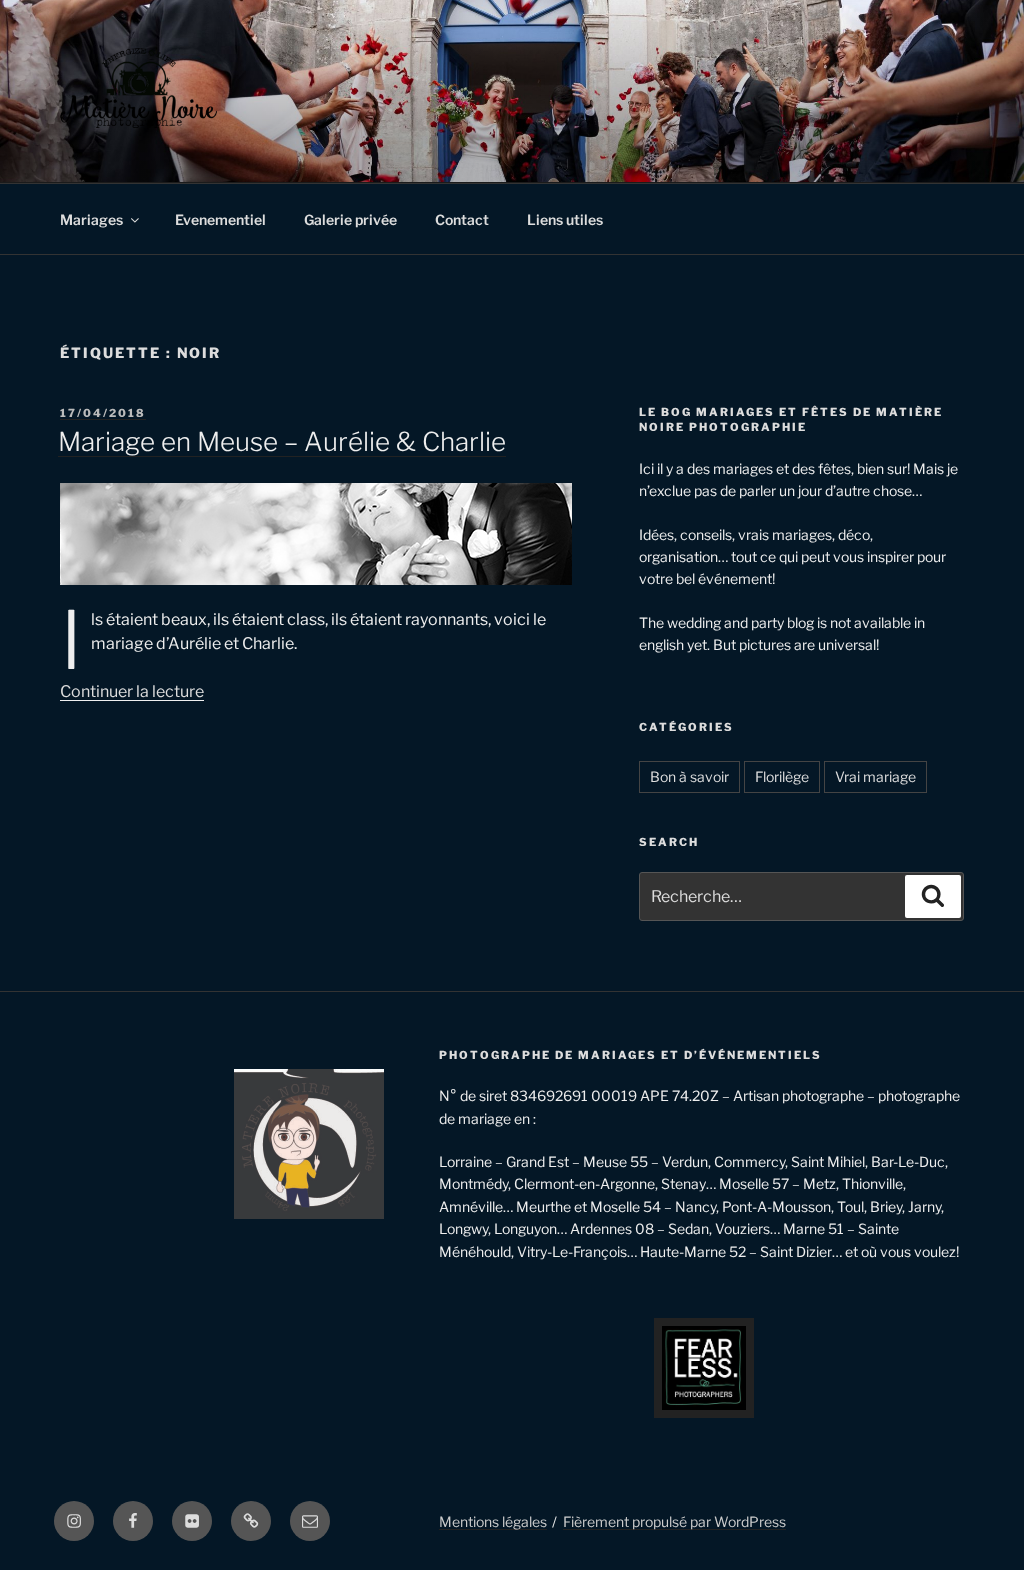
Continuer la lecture (132, 691)
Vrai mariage (875, 776)
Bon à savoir (689, 776)
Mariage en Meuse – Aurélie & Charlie (282, 441)
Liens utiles (565, 219)
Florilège (782, 776)
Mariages (91, 219)
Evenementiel (220, 219)
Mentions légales (493, 1521)
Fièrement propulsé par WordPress (674, 1521)
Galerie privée (350, 219)
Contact (462, 219)
